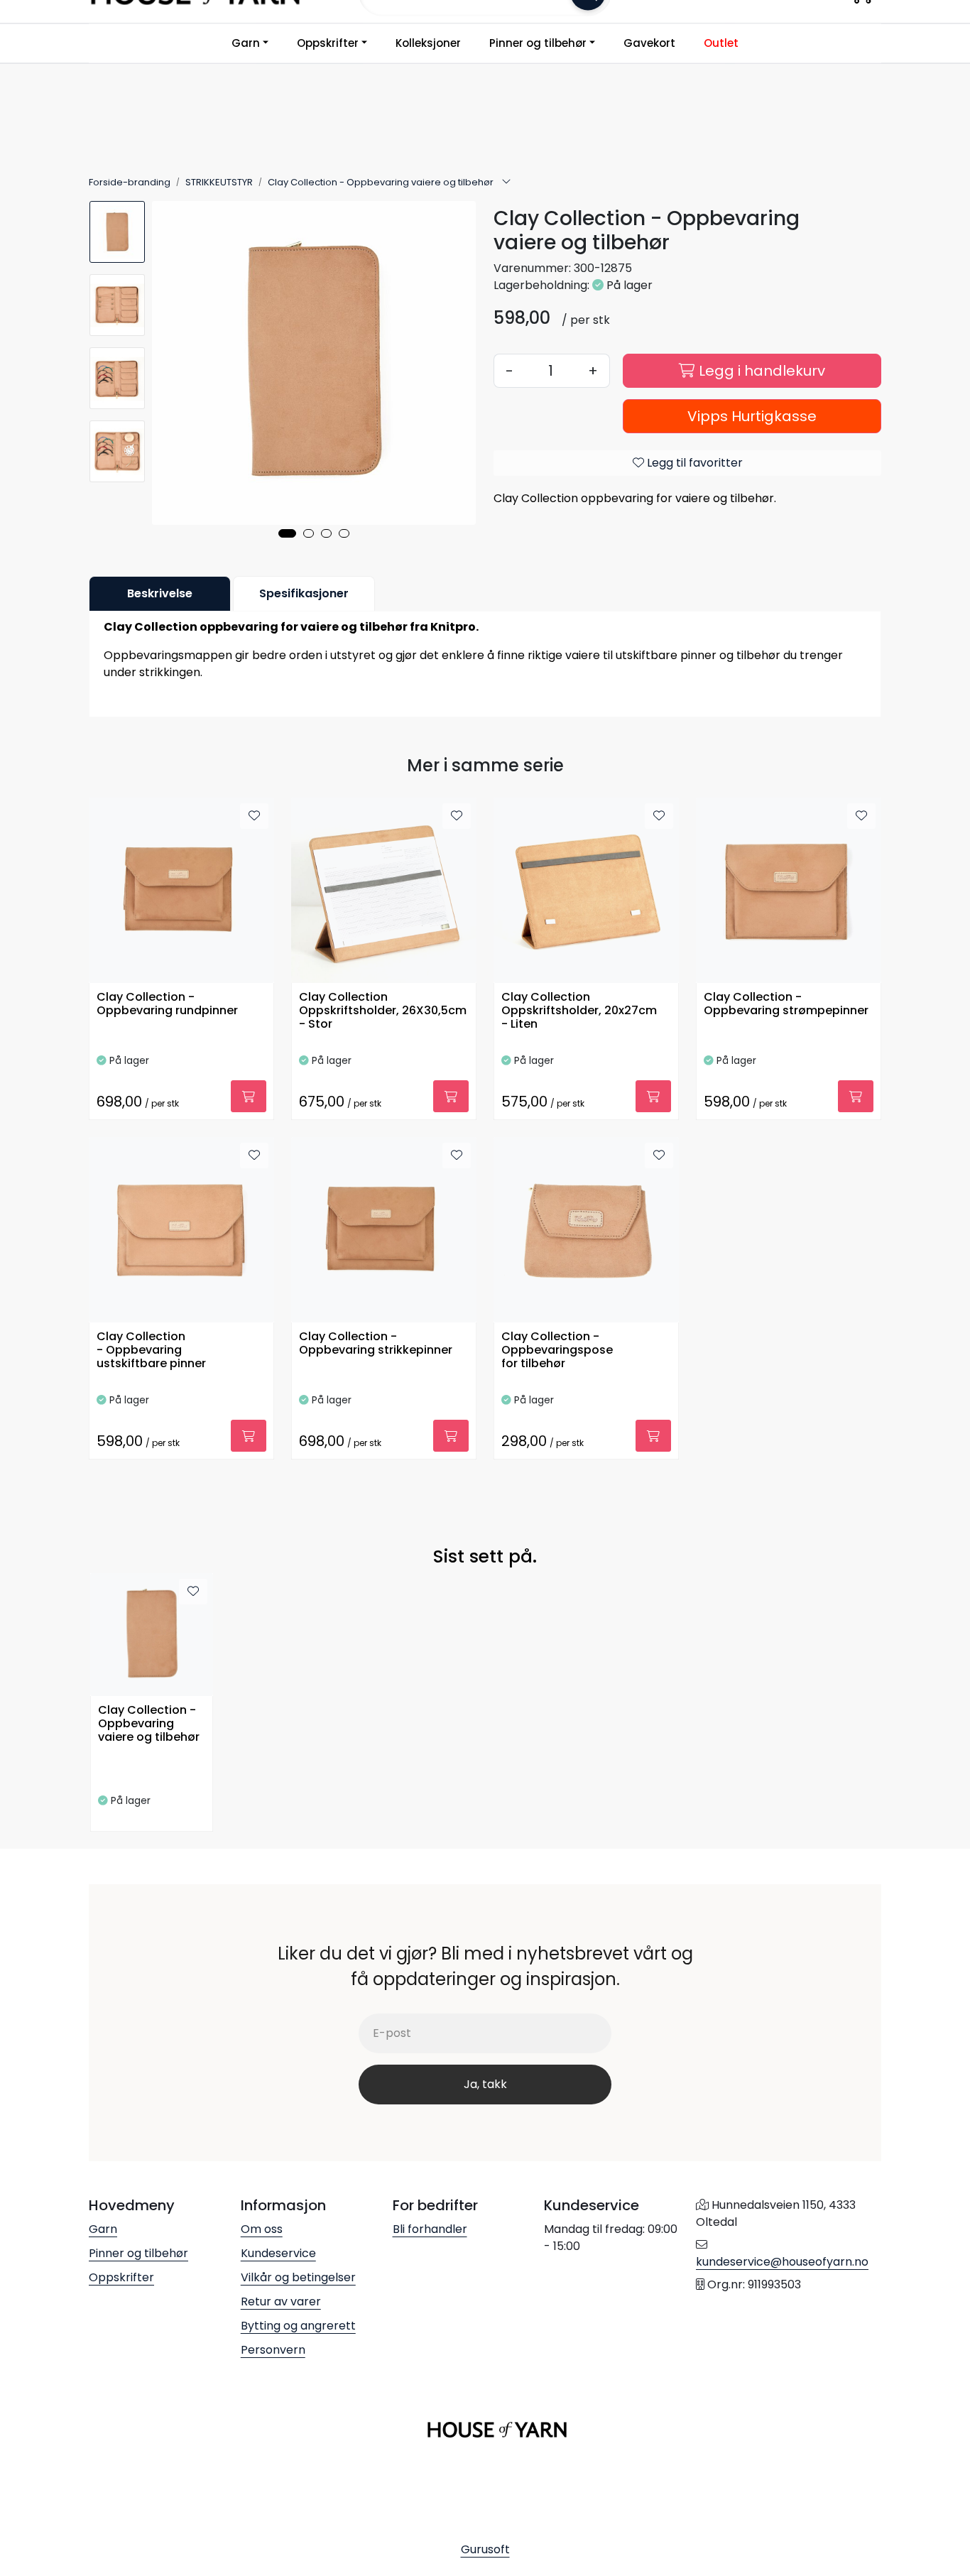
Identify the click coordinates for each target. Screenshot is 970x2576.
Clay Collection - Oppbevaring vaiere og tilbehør (149, 1724)
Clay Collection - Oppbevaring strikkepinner (376, 1344)
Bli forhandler (430, 2229)
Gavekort (649, 43)
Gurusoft (485, 2549)
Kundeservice (278, 2253)
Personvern (273, 2350)
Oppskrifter (328, 43)
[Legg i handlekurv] (249, 1096)
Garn (246, 43)
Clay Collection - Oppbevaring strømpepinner (786, 1004)
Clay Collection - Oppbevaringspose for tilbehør (557, 1351)
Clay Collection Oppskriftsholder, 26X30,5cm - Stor (383, 1011)
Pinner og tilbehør (538, 43)
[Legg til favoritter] (254, 816)
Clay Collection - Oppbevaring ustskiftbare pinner (151, 1351)
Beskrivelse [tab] (160, 593)
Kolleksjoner (428, 43)
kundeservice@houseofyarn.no (782, 2262)
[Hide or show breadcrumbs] (506, 183)
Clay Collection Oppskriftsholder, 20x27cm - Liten (579, 1011)
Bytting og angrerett (298, 2326)
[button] (287, 533)
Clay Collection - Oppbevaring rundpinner (167, 1004)
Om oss (262, 2229)
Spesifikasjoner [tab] (304, 593)
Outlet (721, 43)
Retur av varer (281, 2301)
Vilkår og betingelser (298, 2277)
